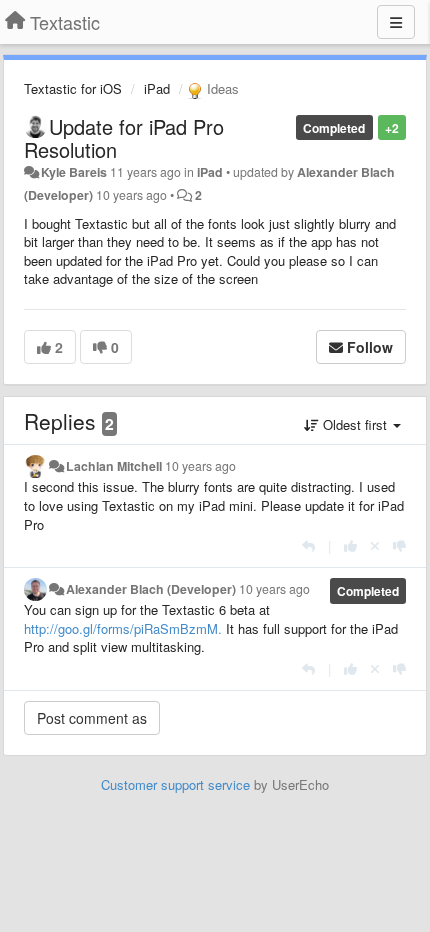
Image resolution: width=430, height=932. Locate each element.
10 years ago (200, 466)
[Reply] (308, 545)
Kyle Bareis (74, 172)
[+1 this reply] (350, 545)
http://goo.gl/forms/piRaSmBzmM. (123, 628)
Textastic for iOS (73, 88)
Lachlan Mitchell (114, 466)
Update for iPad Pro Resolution (124, 138)
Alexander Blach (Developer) (151, 589)
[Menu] (396, 22)
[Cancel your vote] (375, 545)
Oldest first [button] (355, 424)
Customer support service (175, 784)
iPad (157, 88)
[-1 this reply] (399, 545)
